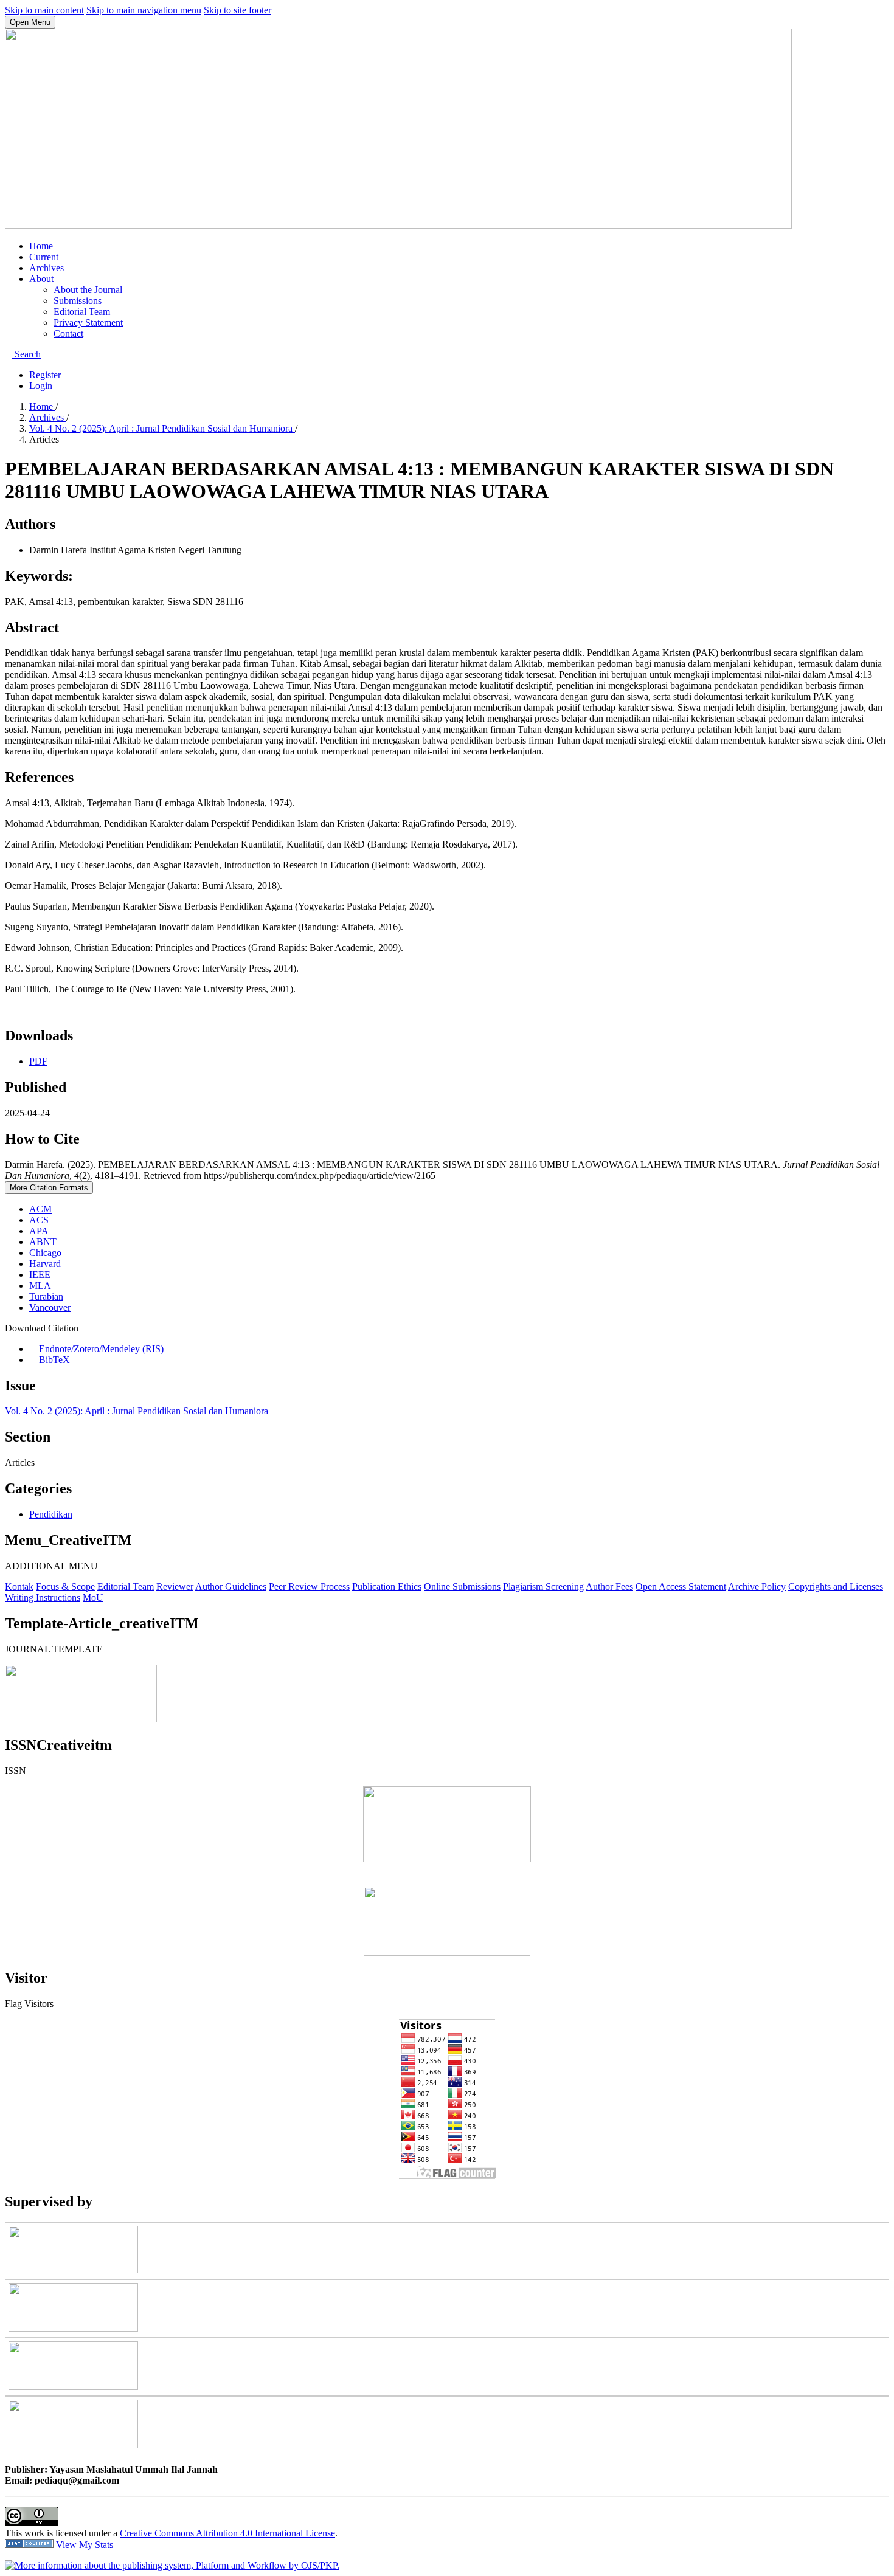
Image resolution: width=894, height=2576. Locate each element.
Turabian (46, 1297)
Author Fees (609, 1587)
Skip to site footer (237, 10)
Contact (68, 333)
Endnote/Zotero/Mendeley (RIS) (100, 1349)
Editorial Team (82, 312)
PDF (38, 1061)
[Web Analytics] (29, 2545)
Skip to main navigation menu (144, 10)
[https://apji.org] (73, 2328)
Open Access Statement (681, 1587)
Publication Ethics (387, 1587)
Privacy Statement (88, 323)
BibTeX (53, 1360)
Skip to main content (44, 10)
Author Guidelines (231, 1587)
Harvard (45, 1264)
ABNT (43, 1242)
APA (39, 1231)
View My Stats (85, 2545)
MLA (40, 1286)
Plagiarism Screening (543, 1587)
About (41, 279)
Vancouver (50, 1307)
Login (41, 386)
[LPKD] (73, 2445)
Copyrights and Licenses (836, 1587)
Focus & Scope (65, 1587)
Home (41, 246)
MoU (93, 1597)
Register (45, 375)
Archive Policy (757, 1587)
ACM (40, 1209)
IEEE (40, 1275)
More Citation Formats (49, 1188)
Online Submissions (462, 1587)
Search (26, 354)
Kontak (19, 1587)
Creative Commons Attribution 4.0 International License (227, 2533)
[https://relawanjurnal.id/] (73, 2270)
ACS (39, 1220)
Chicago (45, 1253)
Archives (47, 268)
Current (44, 257)
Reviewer (175, 1587)
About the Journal (88, 290)
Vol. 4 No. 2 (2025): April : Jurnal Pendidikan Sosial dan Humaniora (162, 428)
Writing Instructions (43, 1597)
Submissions (78, 301)
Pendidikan (51, 1514)
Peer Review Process (309, 1587)
